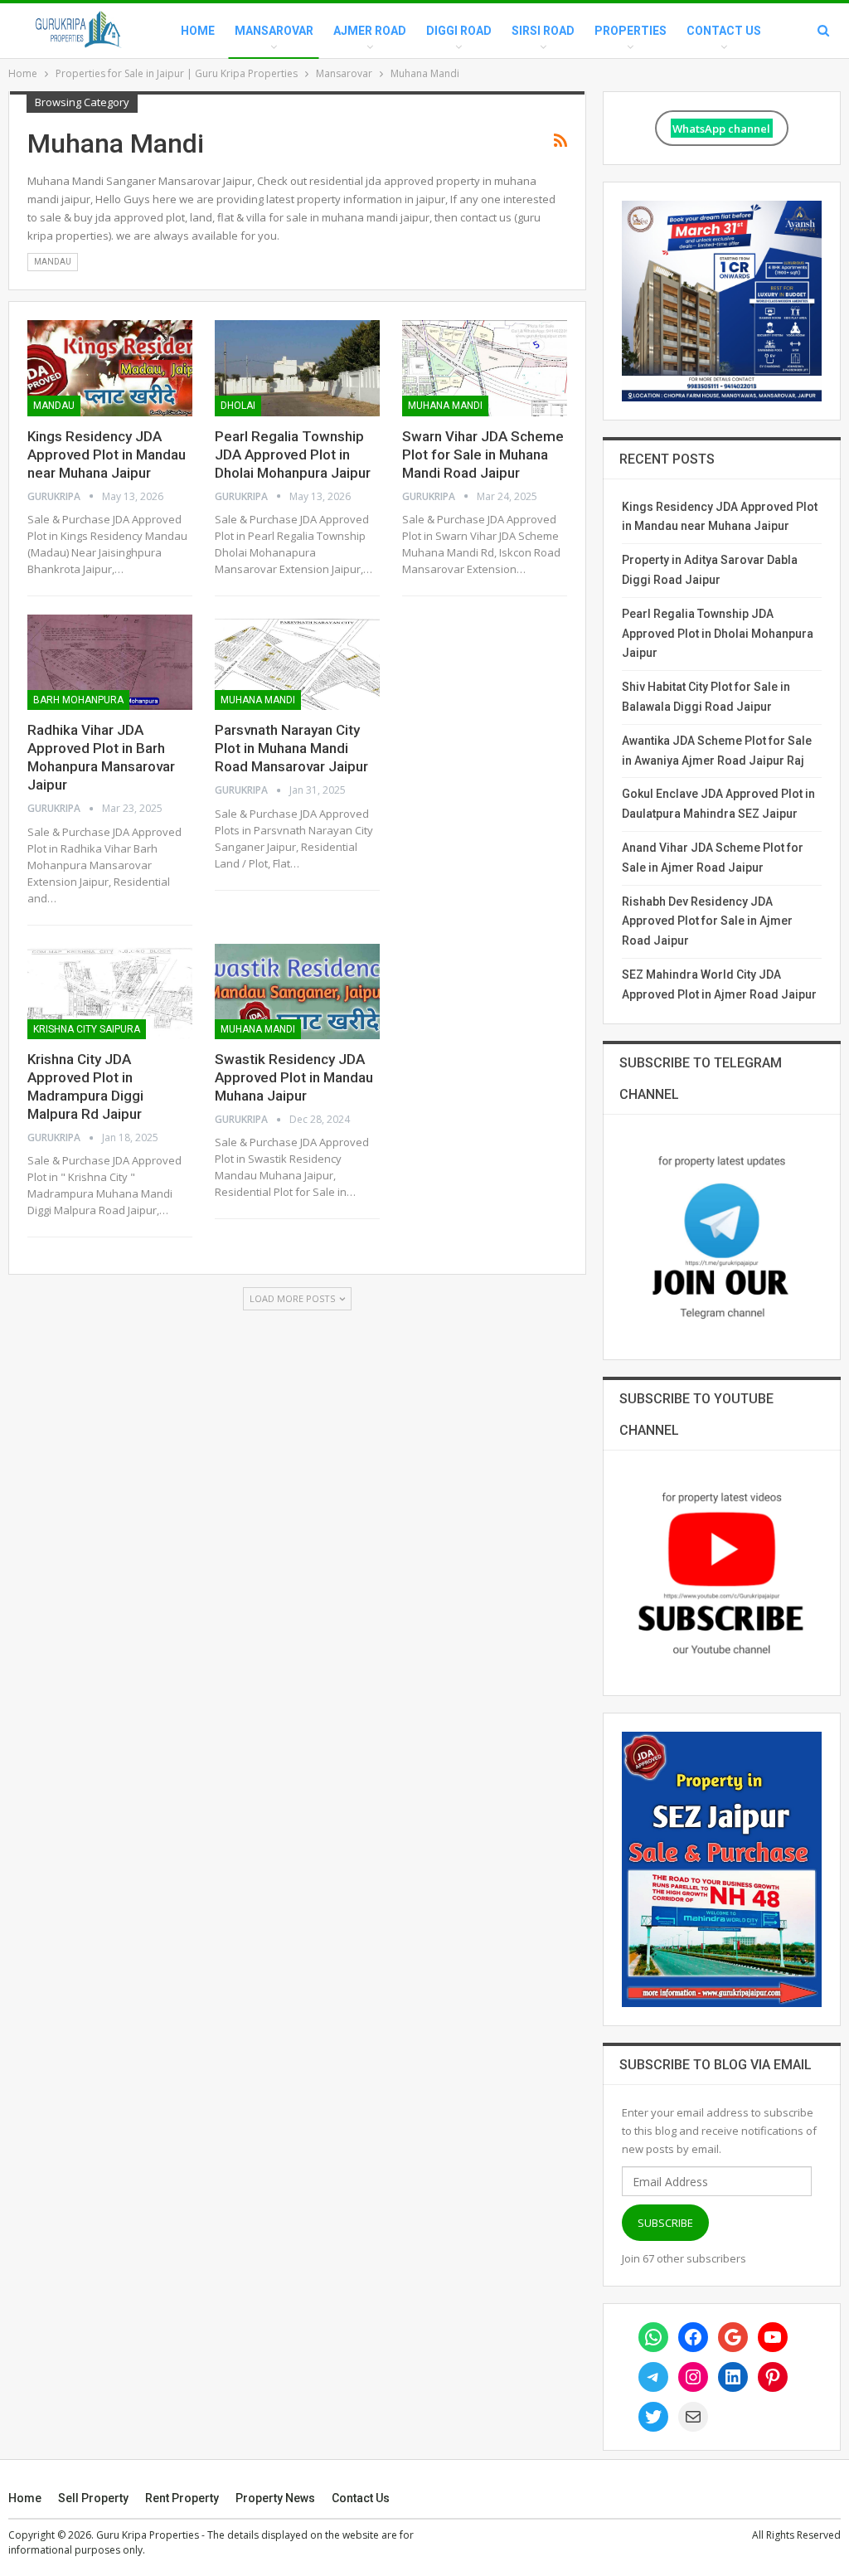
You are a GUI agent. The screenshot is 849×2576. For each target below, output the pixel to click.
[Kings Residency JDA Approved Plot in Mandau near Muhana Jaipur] (110, 368)
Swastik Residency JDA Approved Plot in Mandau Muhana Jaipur (294, 1077)
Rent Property (182, 2498)
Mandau (53, 262)
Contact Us (724, 31)
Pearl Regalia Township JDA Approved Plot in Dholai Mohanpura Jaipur (293, 454)
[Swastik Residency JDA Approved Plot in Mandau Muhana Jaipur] (297, 992)
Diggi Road (459, 31)
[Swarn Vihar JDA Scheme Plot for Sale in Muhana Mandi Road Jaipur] (485, 368)
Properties (631, 31)
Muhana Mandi (445, 406)
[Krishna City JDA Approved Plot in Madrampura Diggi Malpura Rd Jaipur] (110, 992)
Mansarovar (274, 31)
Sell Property (93, 2498)
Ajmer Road (370, 31)
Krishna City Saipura (87, 1029)
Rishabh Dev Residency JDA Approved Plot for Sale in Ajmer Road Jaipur (707, 921)
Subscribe (665, 2223)
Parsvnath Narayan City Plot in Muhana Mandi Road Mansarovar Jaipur (291, 748)
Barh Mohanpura (78, 700)
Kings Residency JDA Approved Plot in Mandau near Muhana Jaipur (107, 454)
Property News (275, 2498)
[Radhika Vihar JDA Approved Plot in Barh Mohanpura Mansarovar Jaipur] (110, 662)
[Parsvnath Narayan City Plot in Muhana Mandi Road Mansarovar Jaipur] (297, 662)
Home (198, 31)
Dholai (238, 406)
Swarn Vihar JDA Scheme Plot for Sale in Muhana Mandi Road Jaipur (483, 454)
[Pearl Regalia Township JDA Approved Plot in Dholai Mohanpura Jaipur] (297, 368)
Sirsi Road (543, 31)
